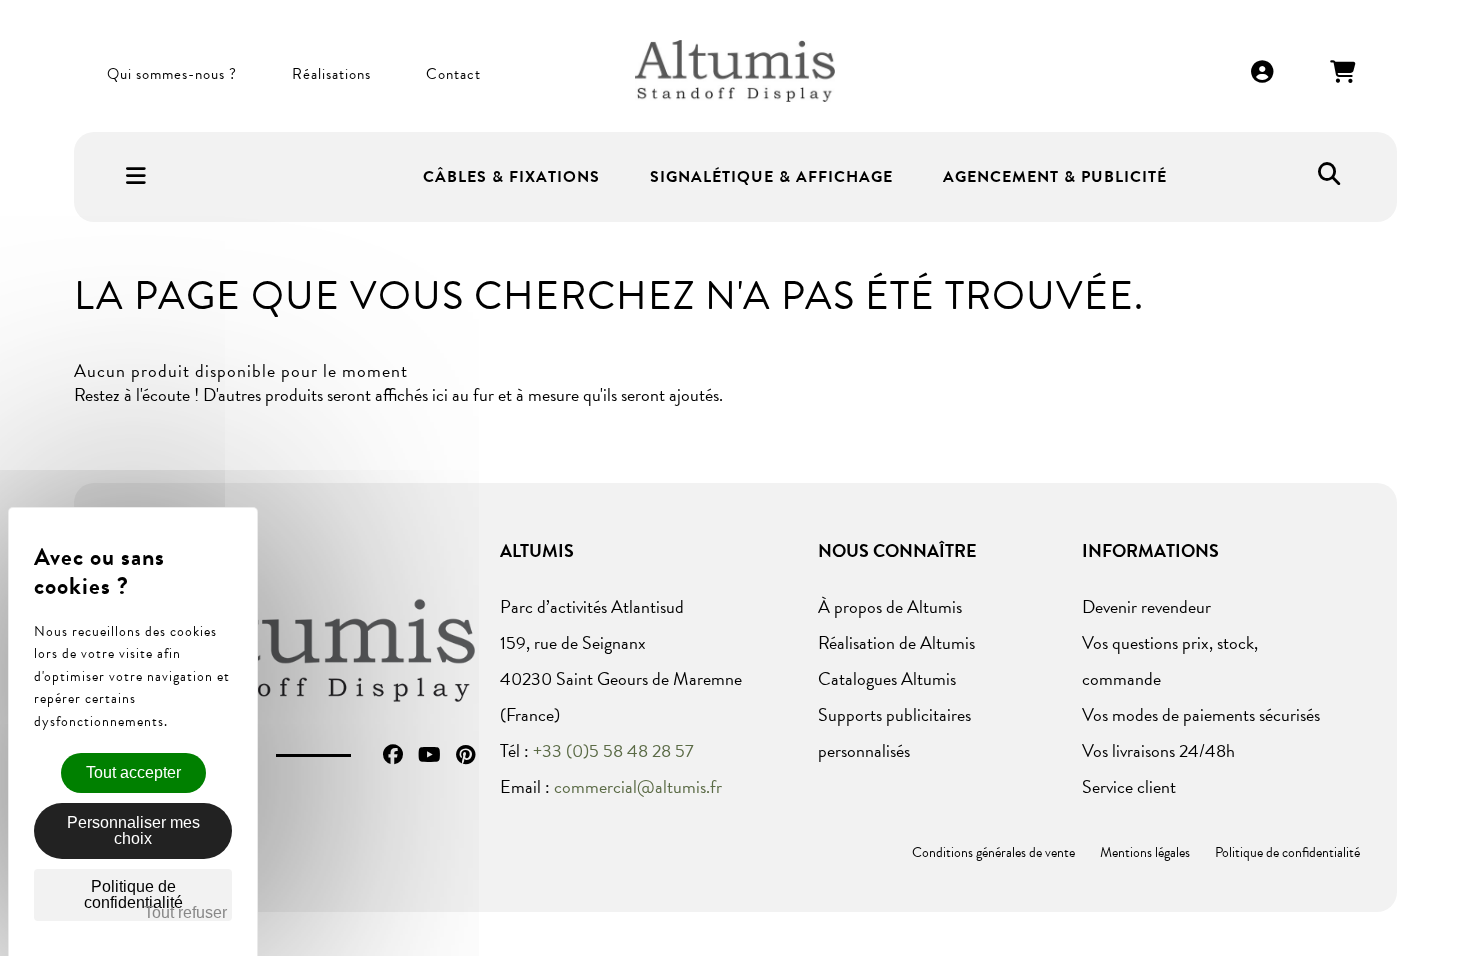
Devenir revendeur (1146, 606)
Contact (453, 74)
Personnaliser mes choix (133, 830)
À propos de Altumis (890, 606)
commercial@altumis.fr (638, 786)
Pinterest (465, 755)
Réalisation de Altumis (896, 642)
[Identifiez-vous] (1263, 73)
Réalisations (331, 74)
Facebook (393, 755)
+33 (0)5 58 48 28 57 (613, 750)
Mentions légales (1145, 852)
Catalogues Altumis (887, 678)
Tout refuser (185, 912)
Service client (1129, 786)
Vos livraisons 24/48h (1158, 750)
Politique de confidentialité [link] (133, 894)
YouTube (429, 755)
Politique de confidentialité (1287, 852)
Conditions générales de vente (993, 852)
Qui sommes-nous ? (172, 74)
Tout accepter (133, 772)
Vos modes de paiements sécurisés (1201, 714)
